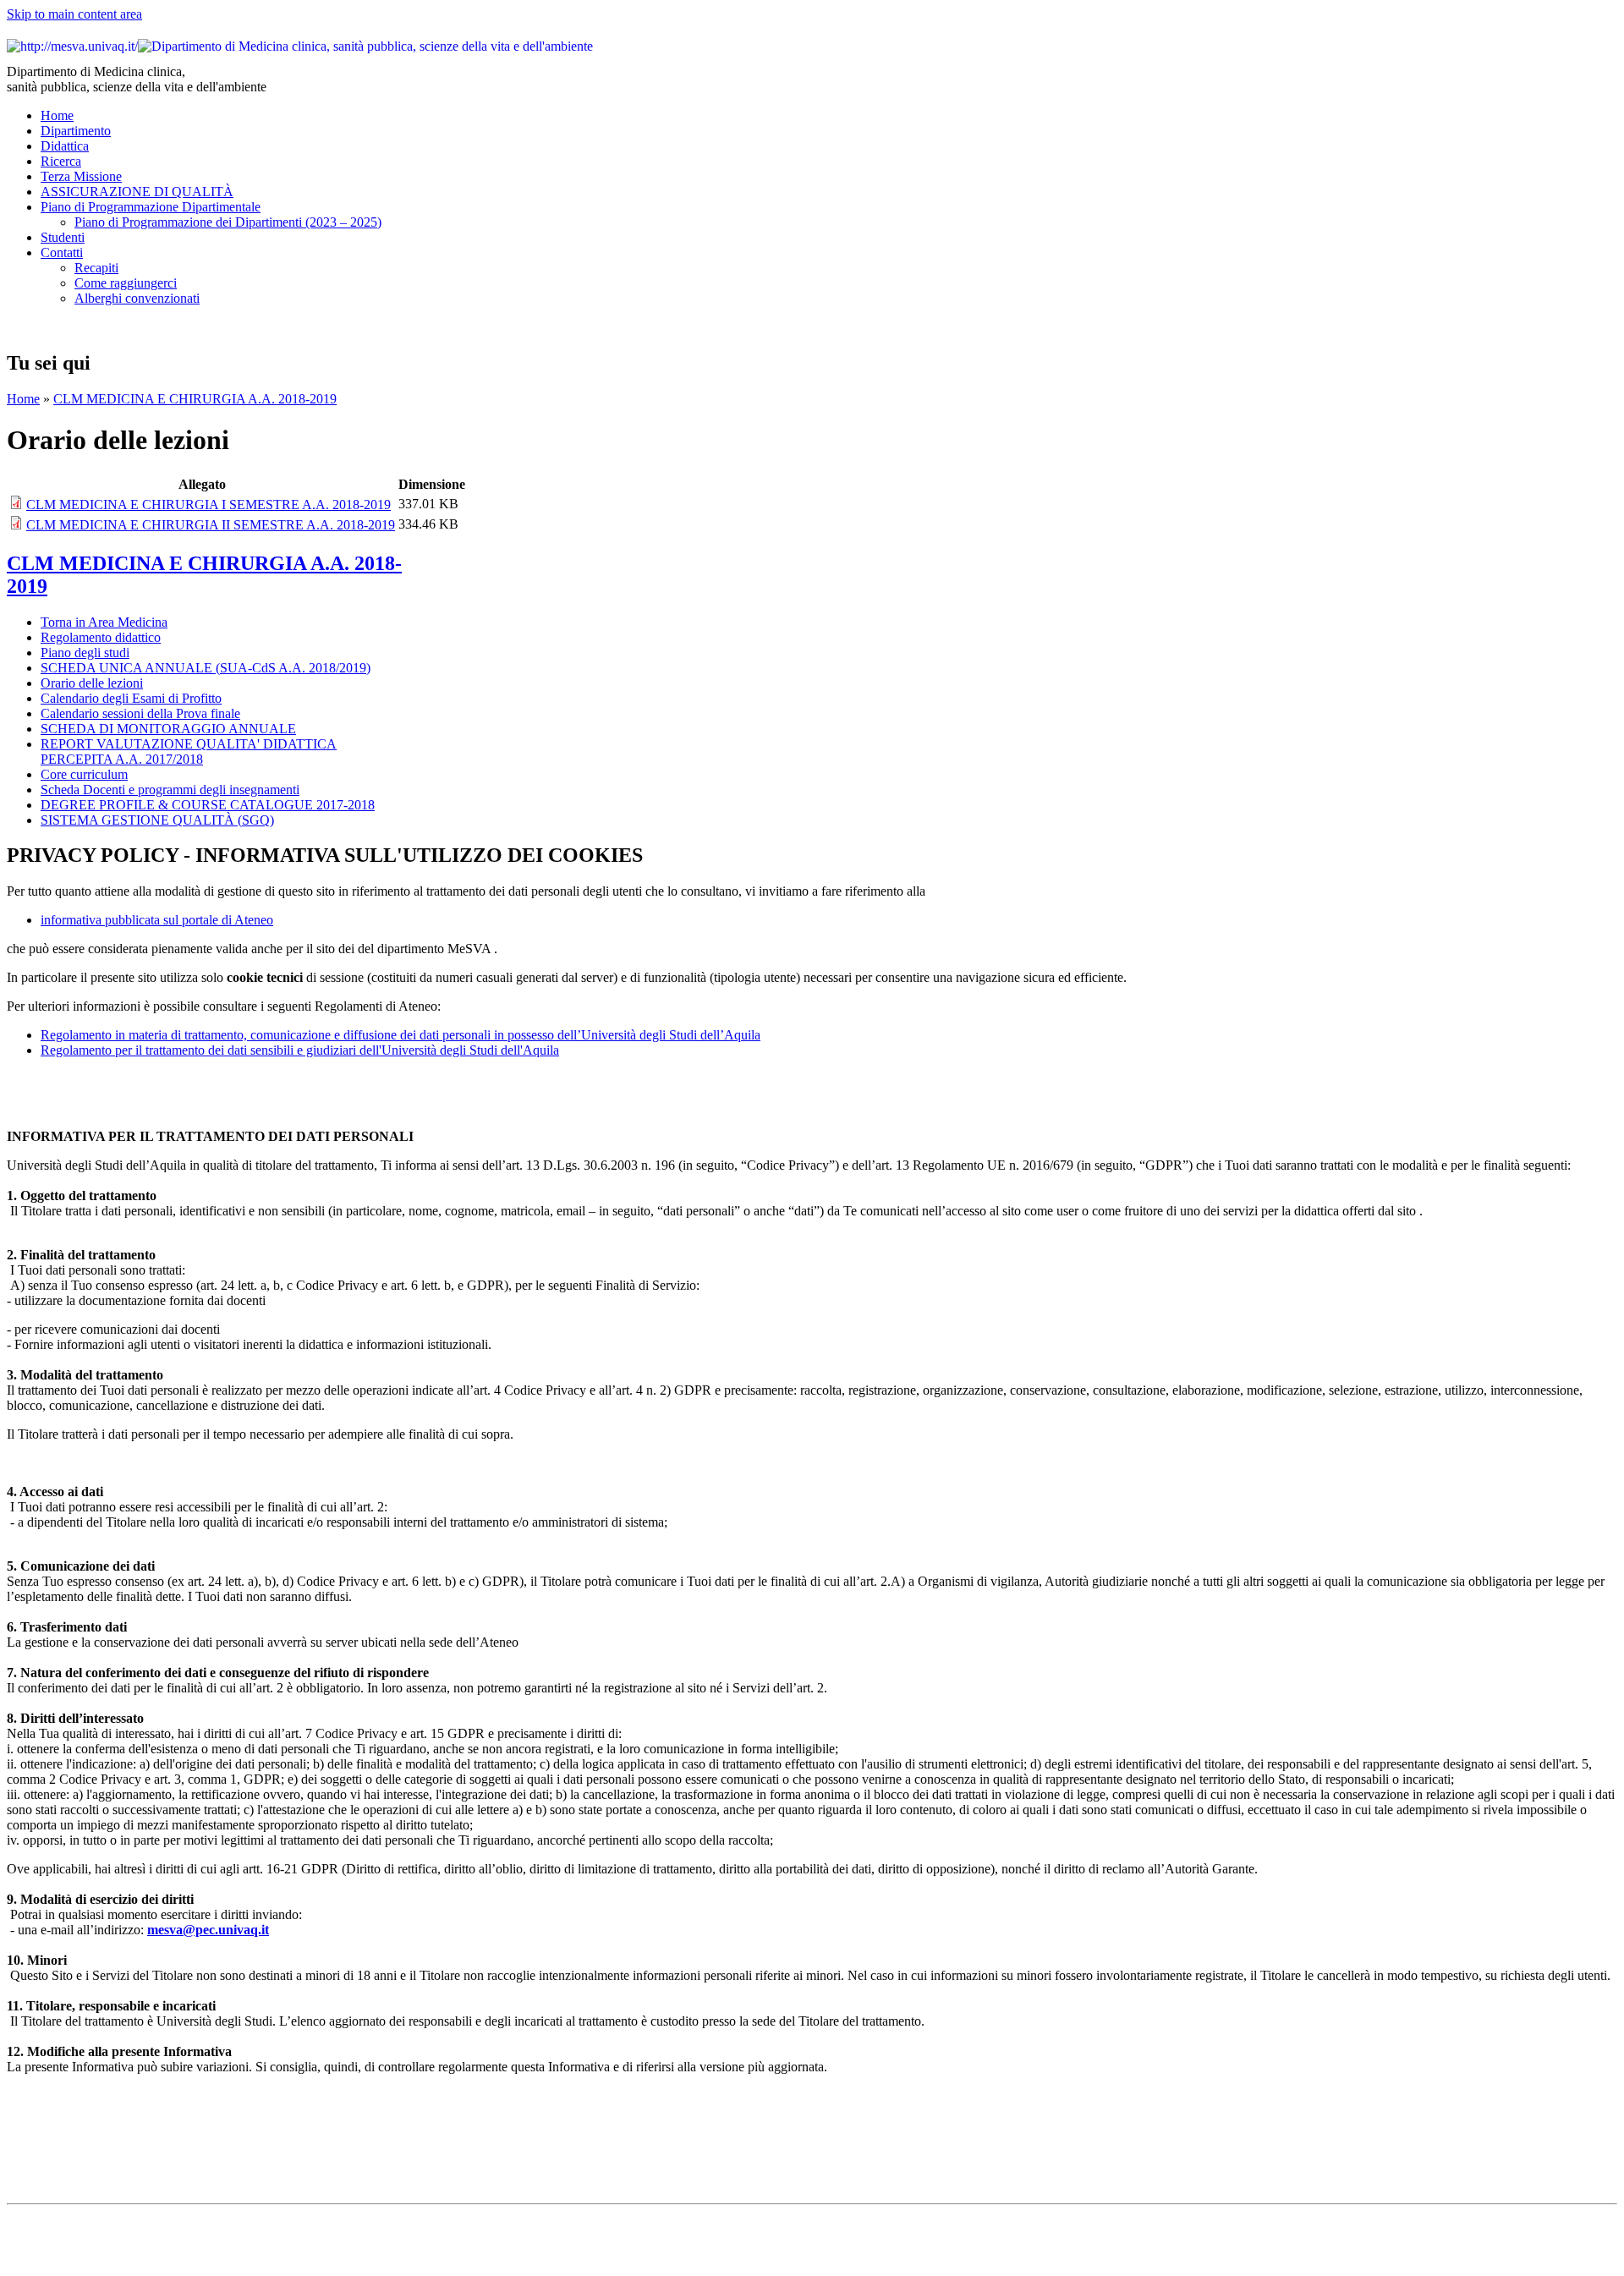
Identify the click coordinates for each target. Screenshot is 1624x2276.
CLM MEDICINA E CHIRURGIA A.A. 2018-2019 (195, 399)
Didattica (65, 146)
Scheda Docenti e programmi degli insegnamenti (170, 790)
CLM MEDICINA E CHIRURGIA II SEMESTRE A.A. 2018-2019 (211, 525)
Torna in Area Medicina (104, 622)
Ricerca (61, 161)
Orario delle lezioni (92, 683)
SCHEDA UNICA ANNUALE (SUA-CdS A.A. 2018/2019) (206, 668)
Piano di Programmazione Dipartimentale (151, 207)
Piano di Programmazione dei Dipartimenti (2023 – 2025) (228, 222)
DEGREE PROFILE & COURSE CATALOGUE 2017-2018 (208, 805)
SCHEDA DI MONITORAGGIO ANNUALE (168, 729)
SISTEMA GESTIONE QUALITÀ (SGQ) (157, 820)
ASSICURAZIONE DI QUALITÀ (137, 192)
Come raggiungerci (126, 283)
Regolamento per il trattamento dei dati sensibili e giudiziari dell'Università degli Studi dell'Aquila (300, 1050)
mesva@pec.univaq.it (208, 1930)
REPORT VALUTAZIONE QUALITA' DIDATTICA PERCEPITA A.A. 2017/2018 (189, 751)
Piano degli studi (85, 653)
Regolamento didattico (101, 637)
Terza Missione (81, 176)
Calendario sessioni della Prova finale (140, 713)
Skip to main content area (74, 14)
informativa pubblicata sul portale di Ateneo (157, 920)
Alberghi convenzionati (137, 298)
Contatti (62, 252)
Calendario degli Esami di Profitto (131, 698)
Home (57, 115)
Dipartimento (76, 131)
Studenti (63, 237)
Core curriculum (84, 774)
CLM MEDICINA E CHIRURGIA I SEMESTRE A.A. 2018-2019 (208, 505)
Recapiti (96, 268)
